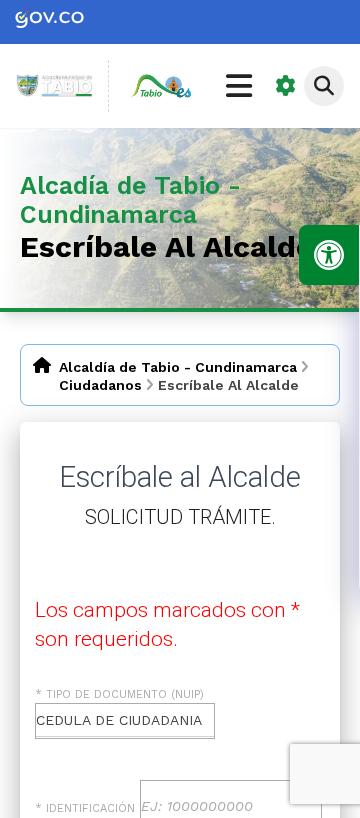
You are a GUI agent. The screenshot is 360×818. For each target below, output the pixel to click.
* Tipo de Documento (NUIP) (119, 694)
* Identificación (85, 808)
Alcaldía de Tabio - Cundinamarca (178, 367)
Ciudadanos (100, 385)
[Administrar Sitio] (286, 86)
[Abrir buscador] (324, 86)
